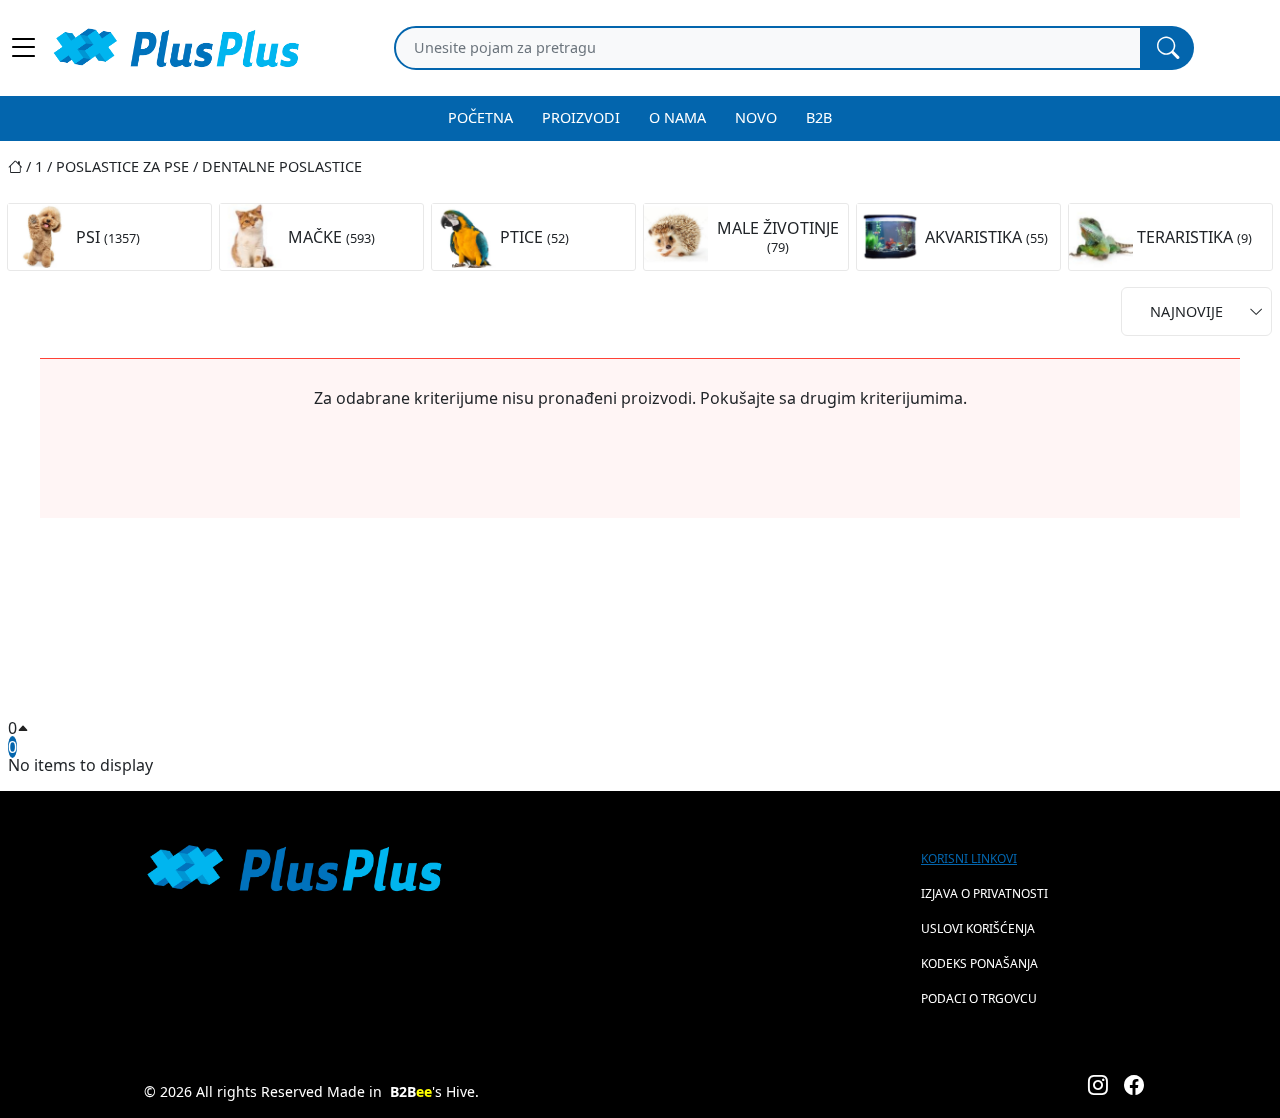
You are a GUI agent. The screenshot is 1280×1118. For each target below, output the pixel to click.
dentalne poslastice (282, 166)
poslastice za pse (122, 166)
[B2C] (176, 48)
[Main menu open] (24, 48)
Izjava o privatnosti (984, 893)
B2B (819, 117)
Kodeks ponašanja (979, 963)
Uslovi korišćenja (978, 928)
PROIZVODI (581, 117)
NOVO (756, 117)
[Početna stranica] (21, 166)
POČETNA (480, 117)
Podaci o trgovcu (979, 998)
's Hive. (434, 1091)
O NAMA (677, 117)
